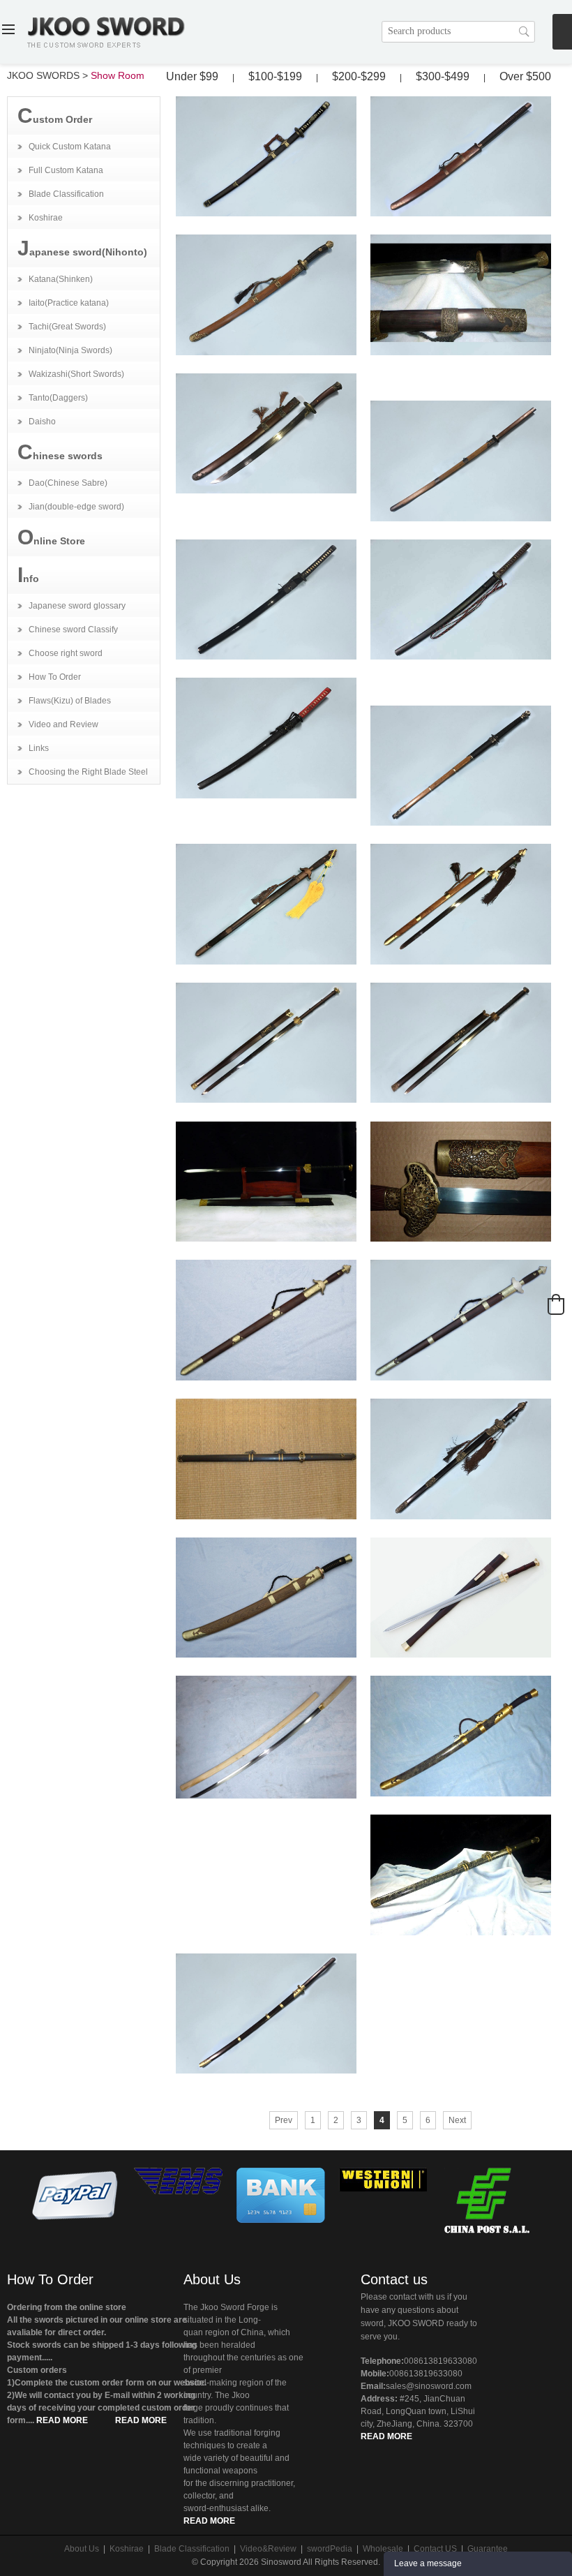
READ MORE (62, 2420)
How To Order (55, 677)
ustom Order (55, 116)
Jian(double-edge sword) (76, 507)
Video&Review (268, 2549)
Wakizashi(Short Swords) (76, 374)
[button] (556, 1304)
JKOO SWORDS (43, 75)
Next (457, 2120)
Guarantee (488, 2549)
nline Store (51, 537)
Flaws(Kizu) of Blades (70, 701)
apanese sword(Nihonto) (82, 248)
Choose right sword (66, 653)
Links (39, 748)
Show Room (118, 75)
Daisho (42, 422)
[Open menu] (8, 31)
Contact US (435, 2549)
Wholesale (383, 2549)
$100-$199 (275, 76)
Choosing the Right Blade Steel (88, 772)
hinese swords (60, 452)
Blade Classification (66, 194)
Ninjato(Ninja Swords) (70, 350)
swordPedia (330, 2549)
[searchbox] (458, 32)
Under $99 (192, 76)
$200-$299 (359, 76)
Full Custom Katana (66, 170)
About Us (212, 2279)
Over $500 (525, 76)
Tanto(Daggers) (58, 398)
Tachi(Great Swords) (67, 327)
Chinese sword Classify (73, 630)
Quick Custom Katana (70, 147)
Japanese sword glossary (77, 606)
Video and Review (63, 724)
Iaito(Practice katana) (69, 303)
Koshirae (46, 218)
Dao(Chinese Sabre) (68, 483)
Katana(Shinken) (61, 279)
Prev (284, 2120)
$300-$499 (443, 76)
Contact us (394, 2279)
